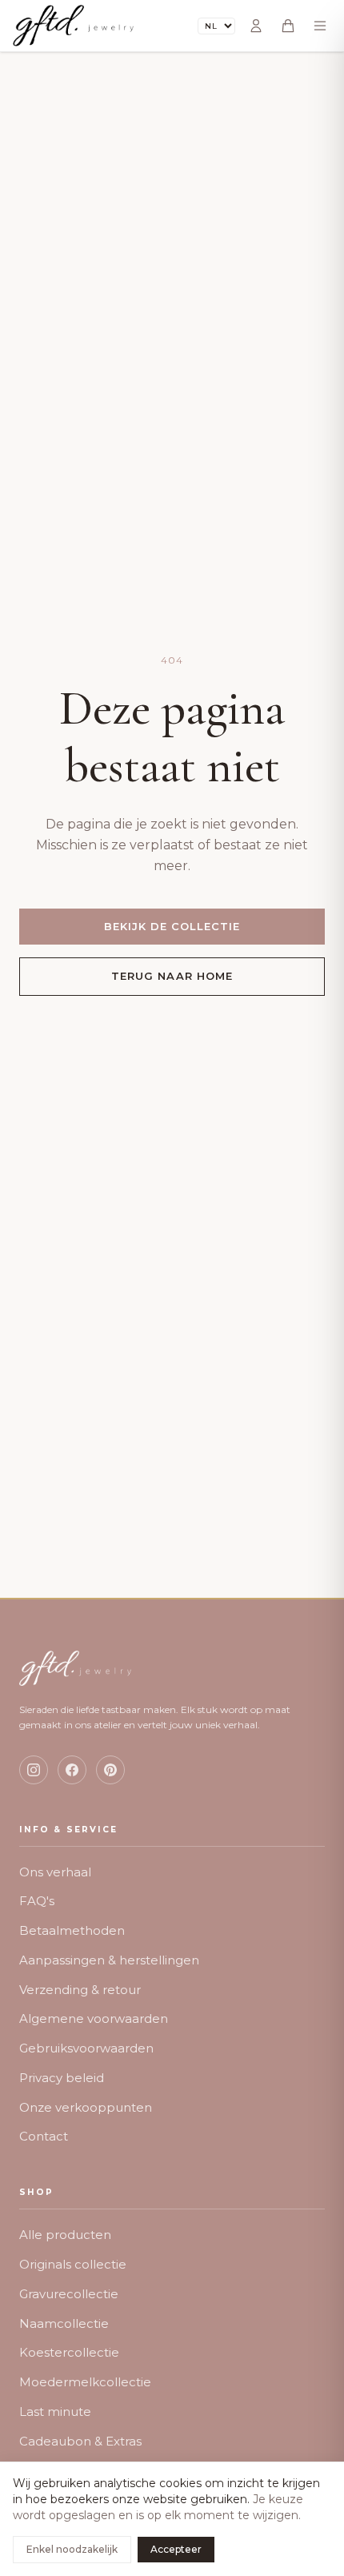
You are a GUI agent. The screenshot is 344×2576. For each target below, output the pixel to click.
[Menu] (320, 26)
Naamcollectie (64, 2323)
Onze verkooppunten (86, 2107)
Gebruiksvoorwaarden (86, 2048)
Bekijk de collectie (172, 926)
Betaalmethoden (72, 1930)
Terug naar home (172, 976)
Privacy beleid (62, 2078)
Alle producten (65, 2235)
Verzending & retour (80, 1990)
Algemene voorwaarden (94, 2018)
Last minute (55, 2411)
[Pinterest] (110, 1770)
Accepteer (176, 2549)
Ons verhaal (55, 1872)
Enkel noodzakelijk (72, 2549)
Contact (44, 2136)
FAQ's (37, 1901)
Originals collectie (73, 2264)
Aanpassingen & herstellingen (109, 1960)
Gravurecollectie (69, 2294)
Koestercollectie (69, 2352)
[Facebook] (72, 1770)
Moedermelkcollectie (85, 2382)
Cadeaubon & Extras (80, 2441)
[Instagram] (34, 1770)
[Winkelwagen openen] (288, 26)
